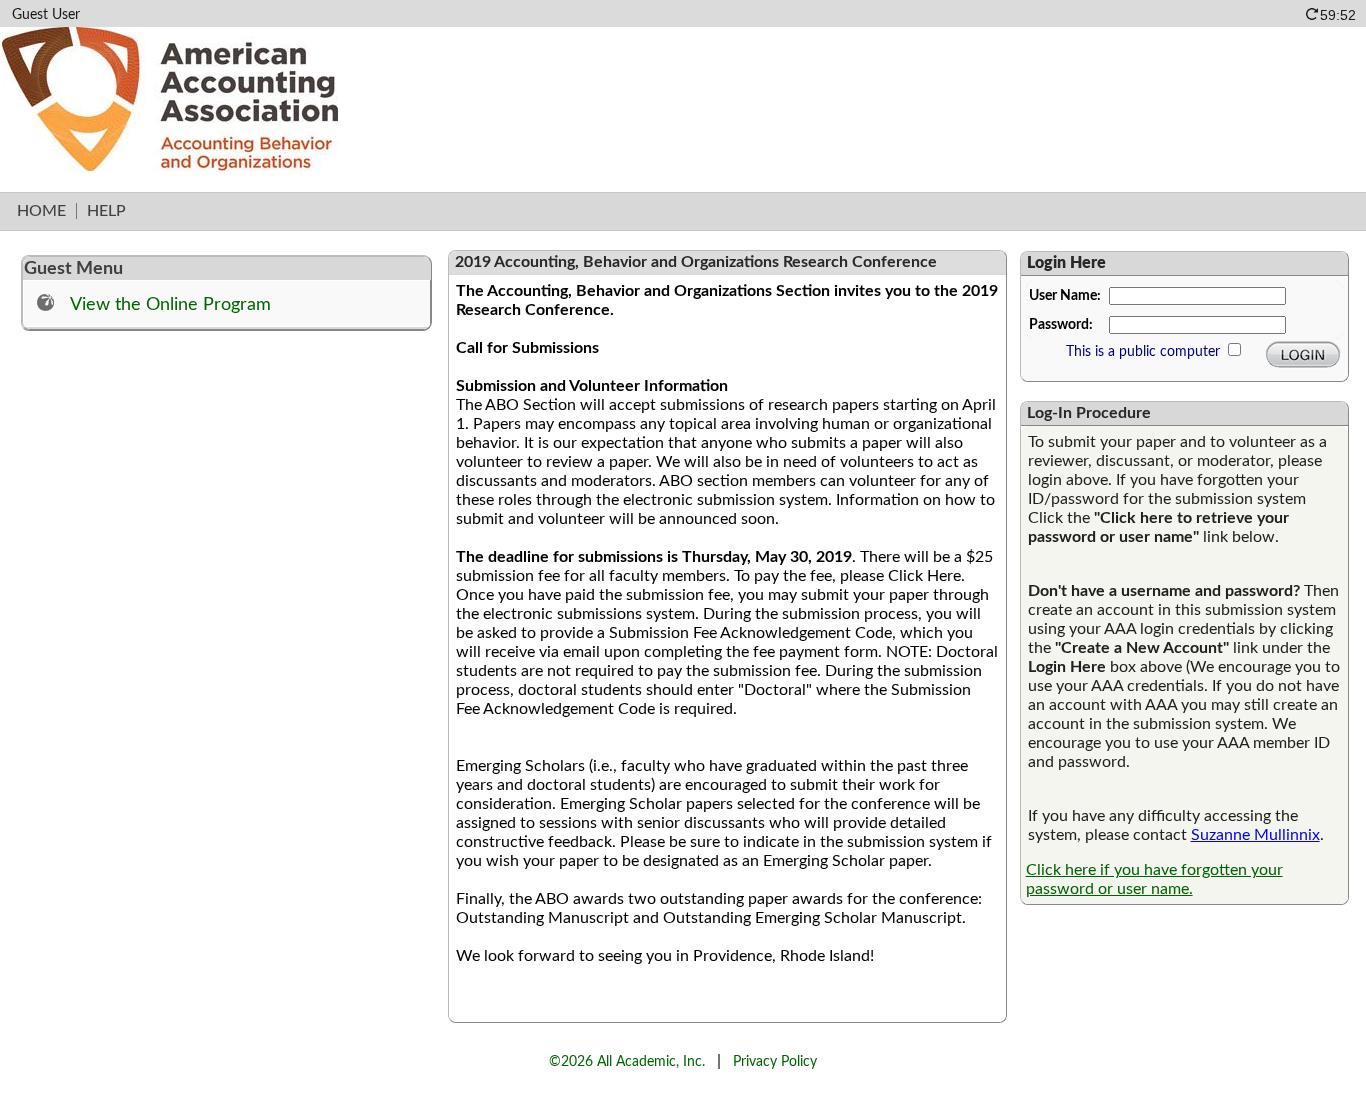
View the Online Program (170, 304)
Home (41, 211)
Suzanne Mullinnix (1255, 835)
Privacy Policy (775, 1061)
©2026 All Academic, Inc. (627, 1061)
